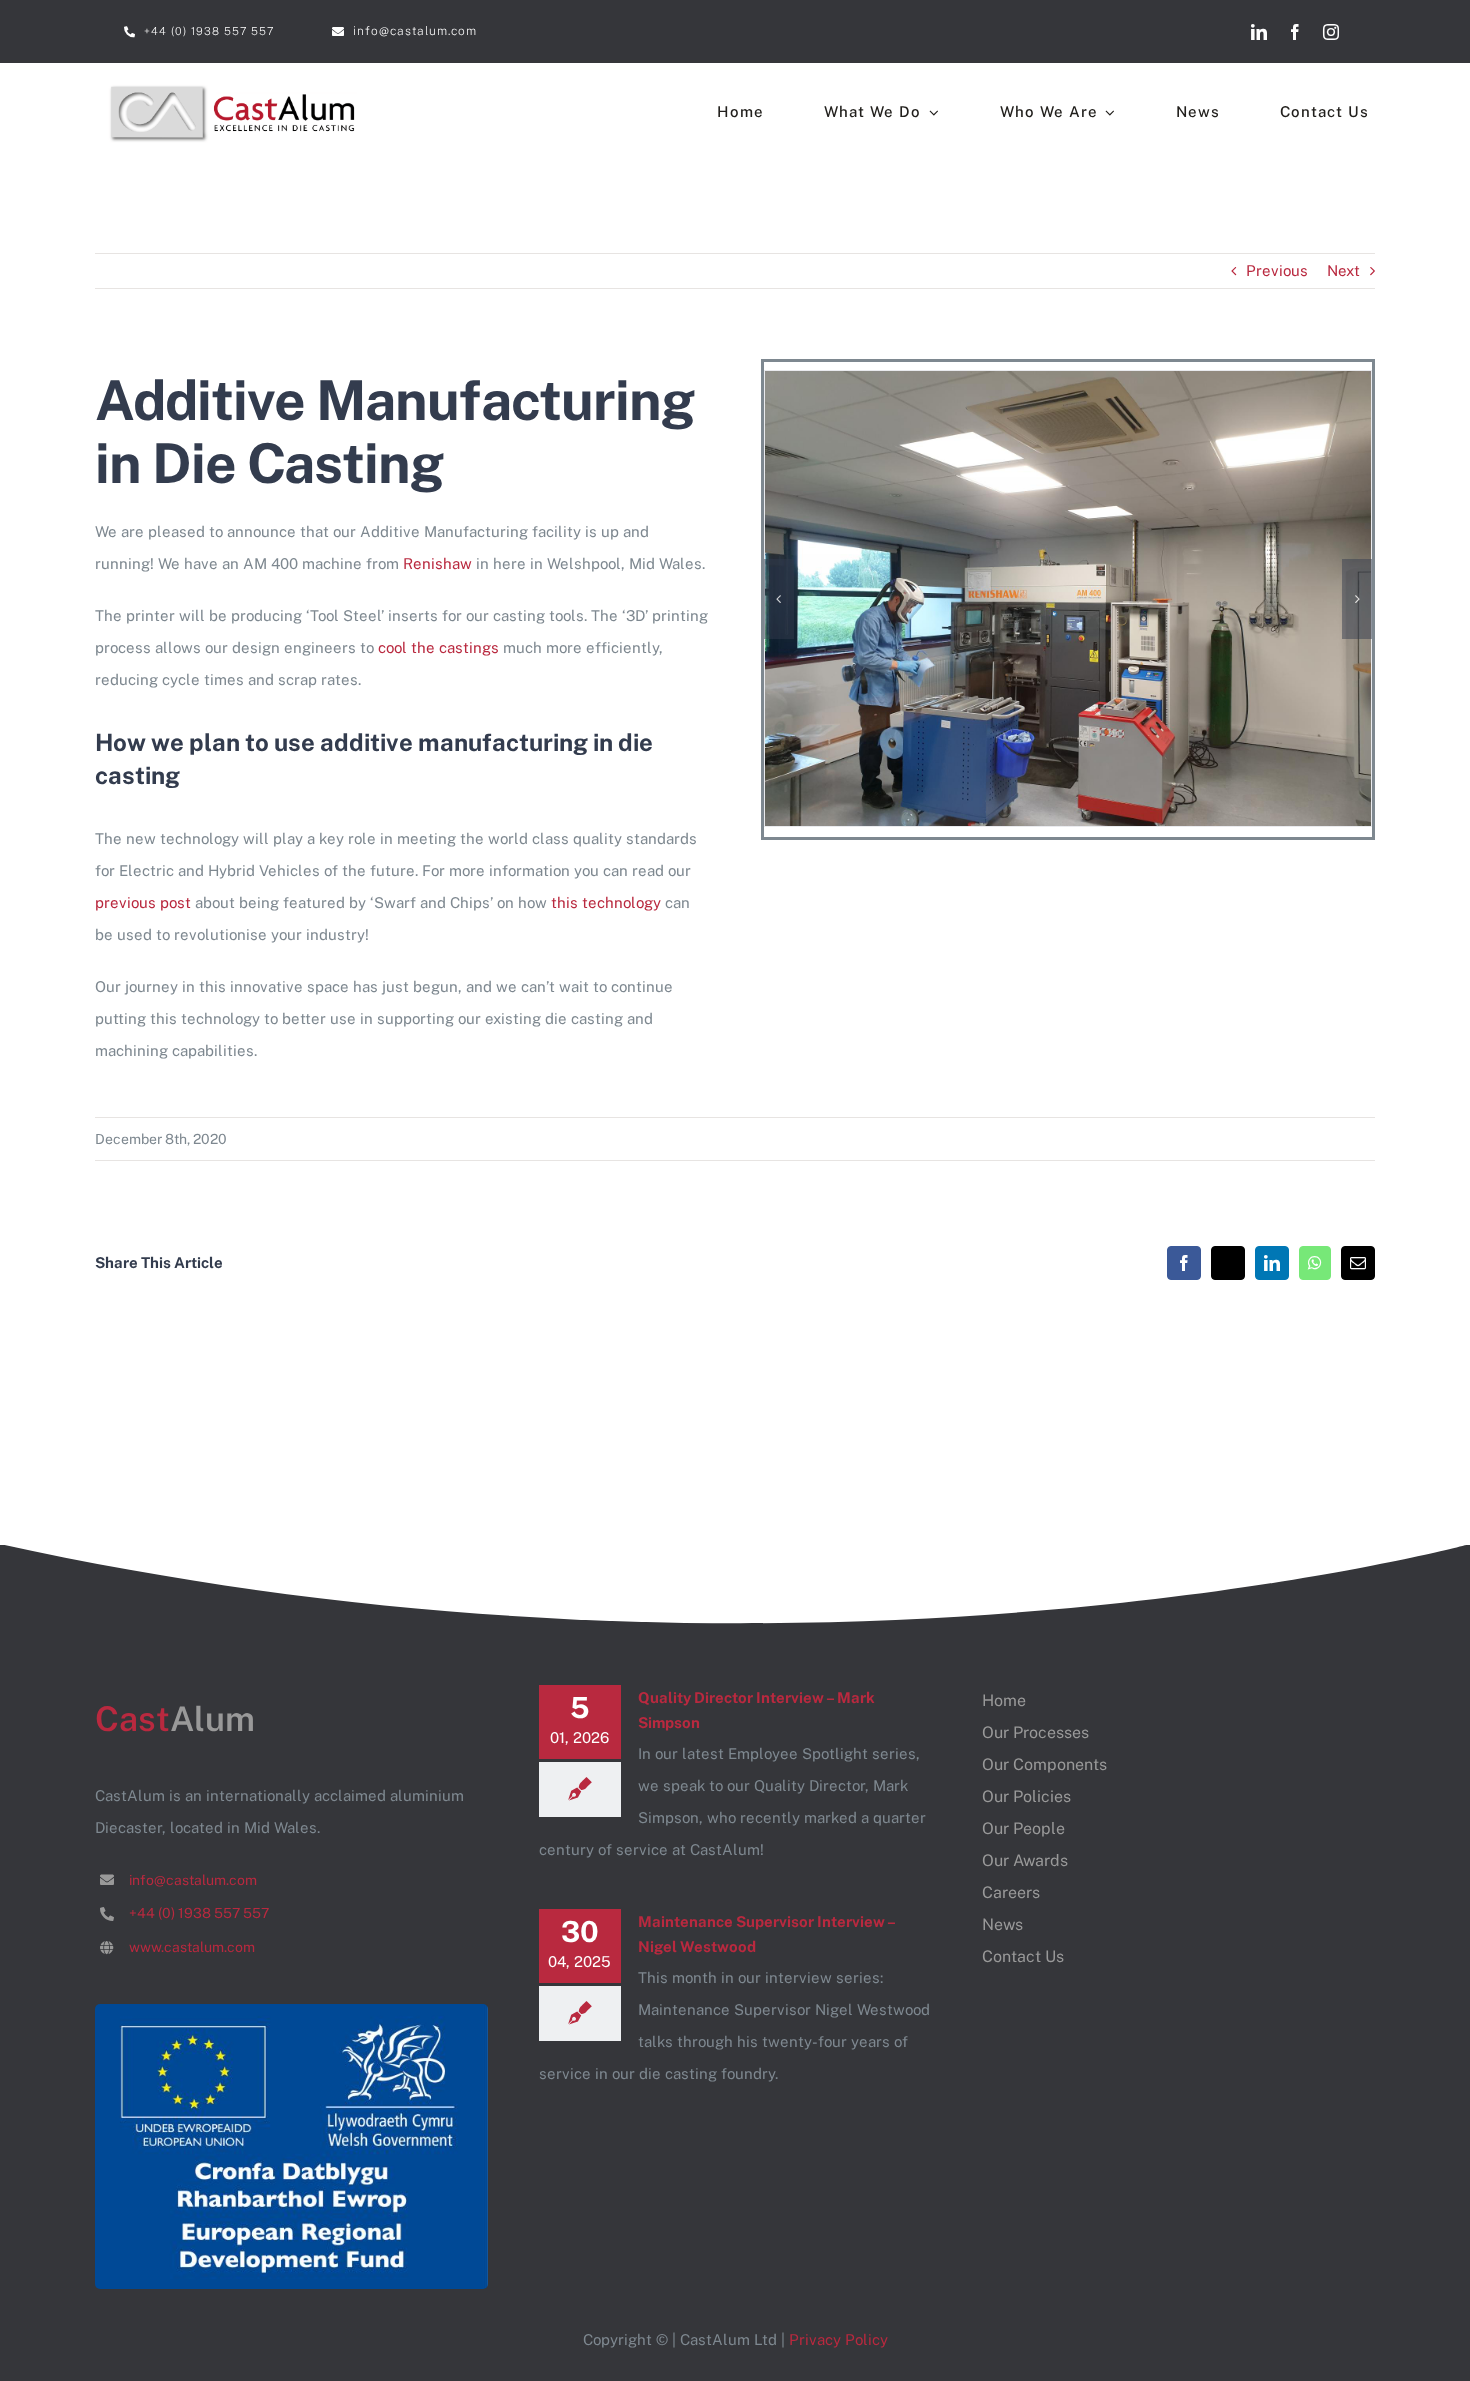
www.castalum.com (192, 1947)
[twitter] (1367, 32)
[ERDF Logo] (291, 2011)
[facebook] (1295, 32)
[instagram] (1331, 32)
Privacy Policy (838, 2339)
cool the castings (438, 647)
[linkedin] (1259, 32)
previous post (143, 902)
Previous (1277, 270)
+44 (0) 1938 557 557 (199, 1913)
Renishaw (437, 563)
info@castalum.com (193, 1880)
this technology (606, 902)
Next (1343, 270)
